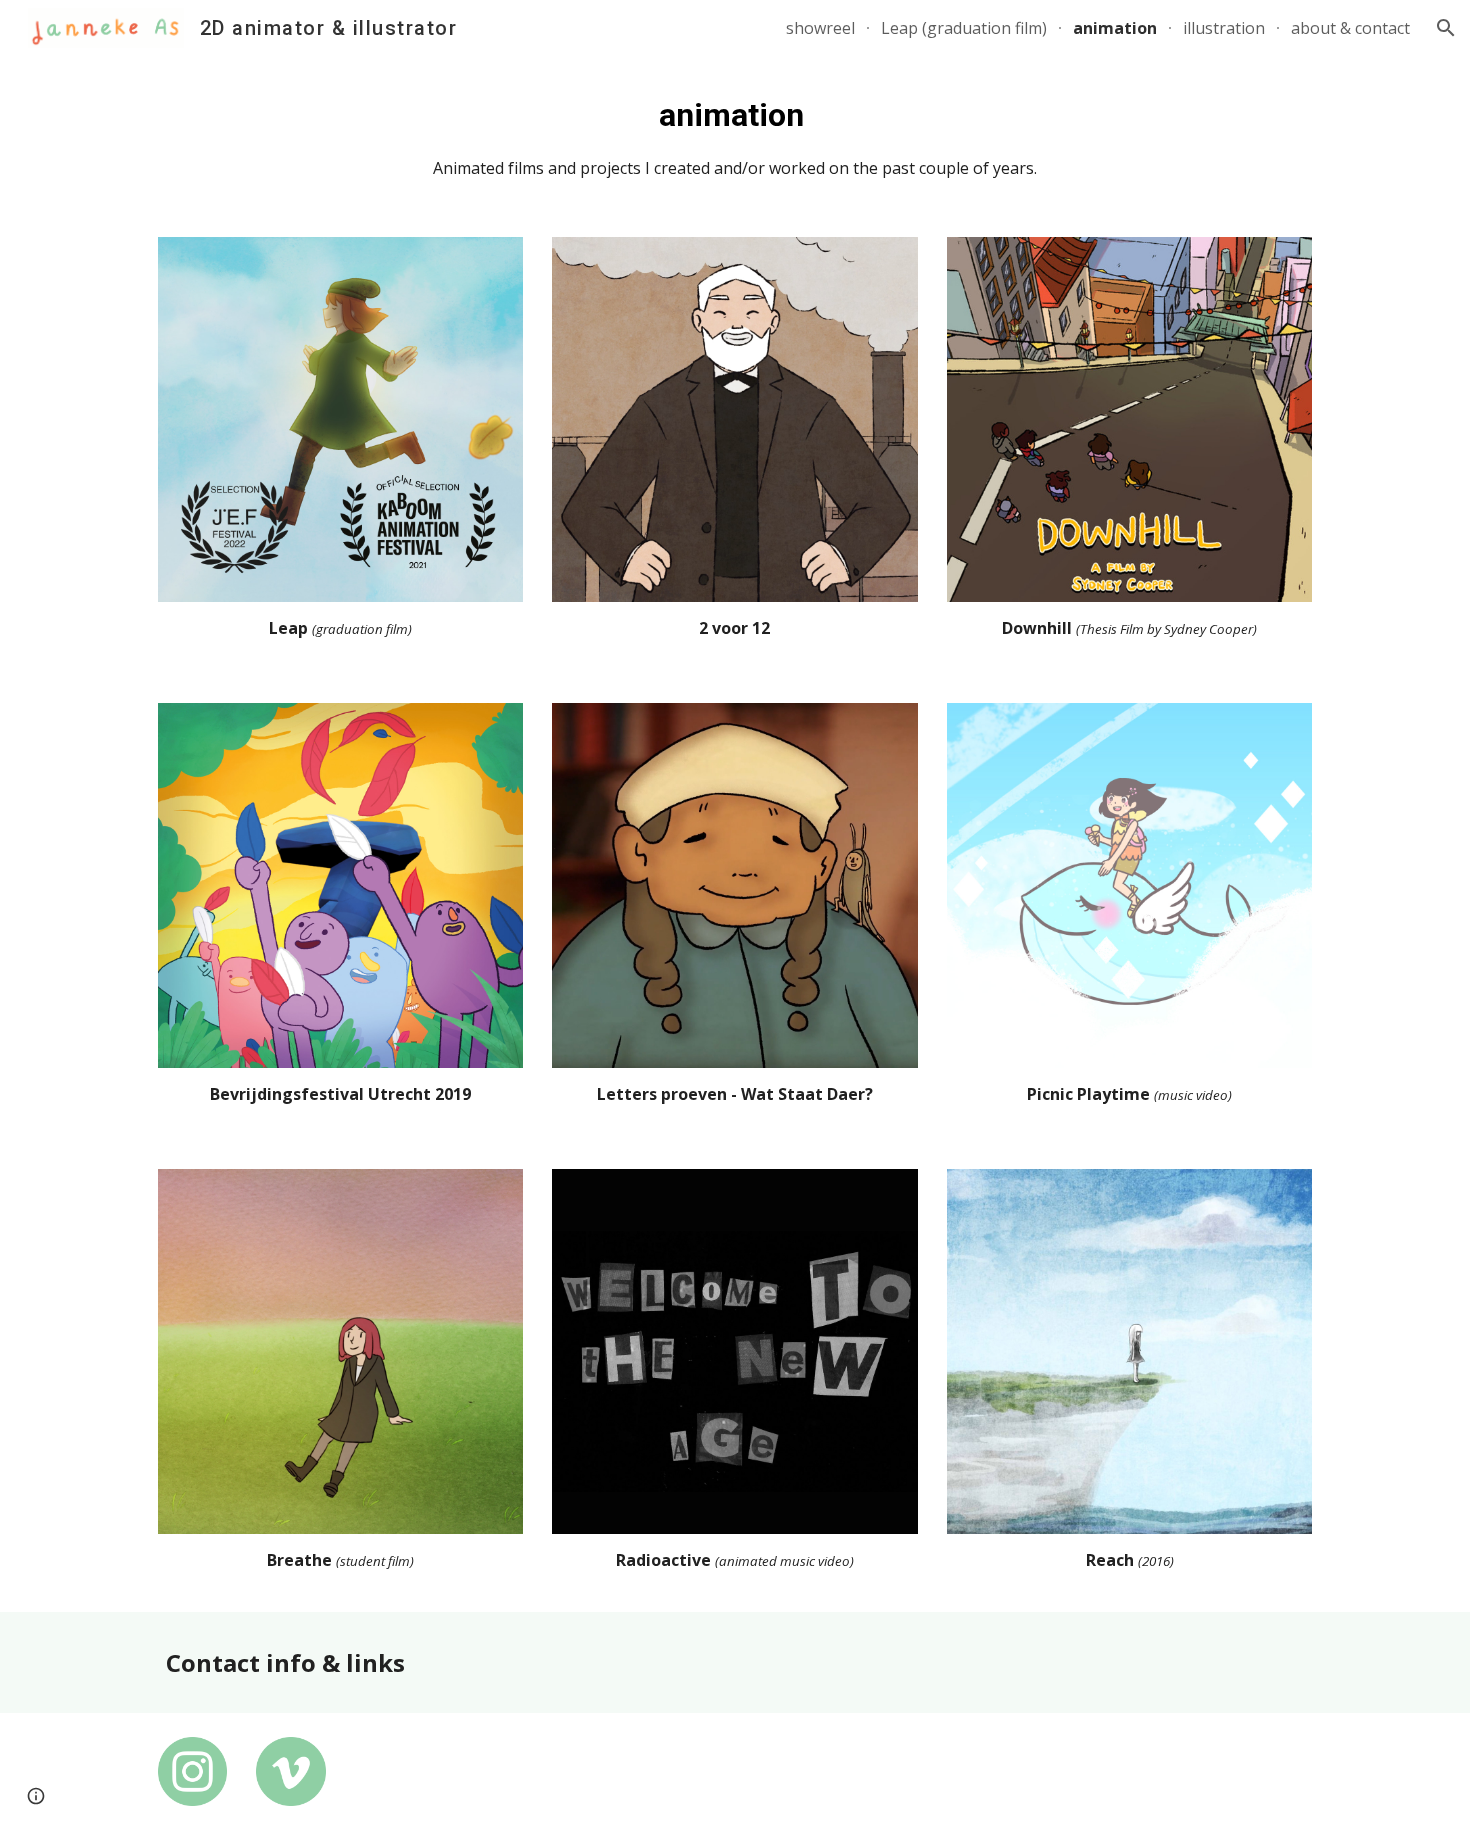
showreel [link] (820, 28)
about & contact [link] (1350, 28)
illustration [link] (1224, 28)
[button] (1446, 28)
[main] (735, 134)
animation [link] (1115, 28)
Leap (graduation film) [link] (964, 28)
